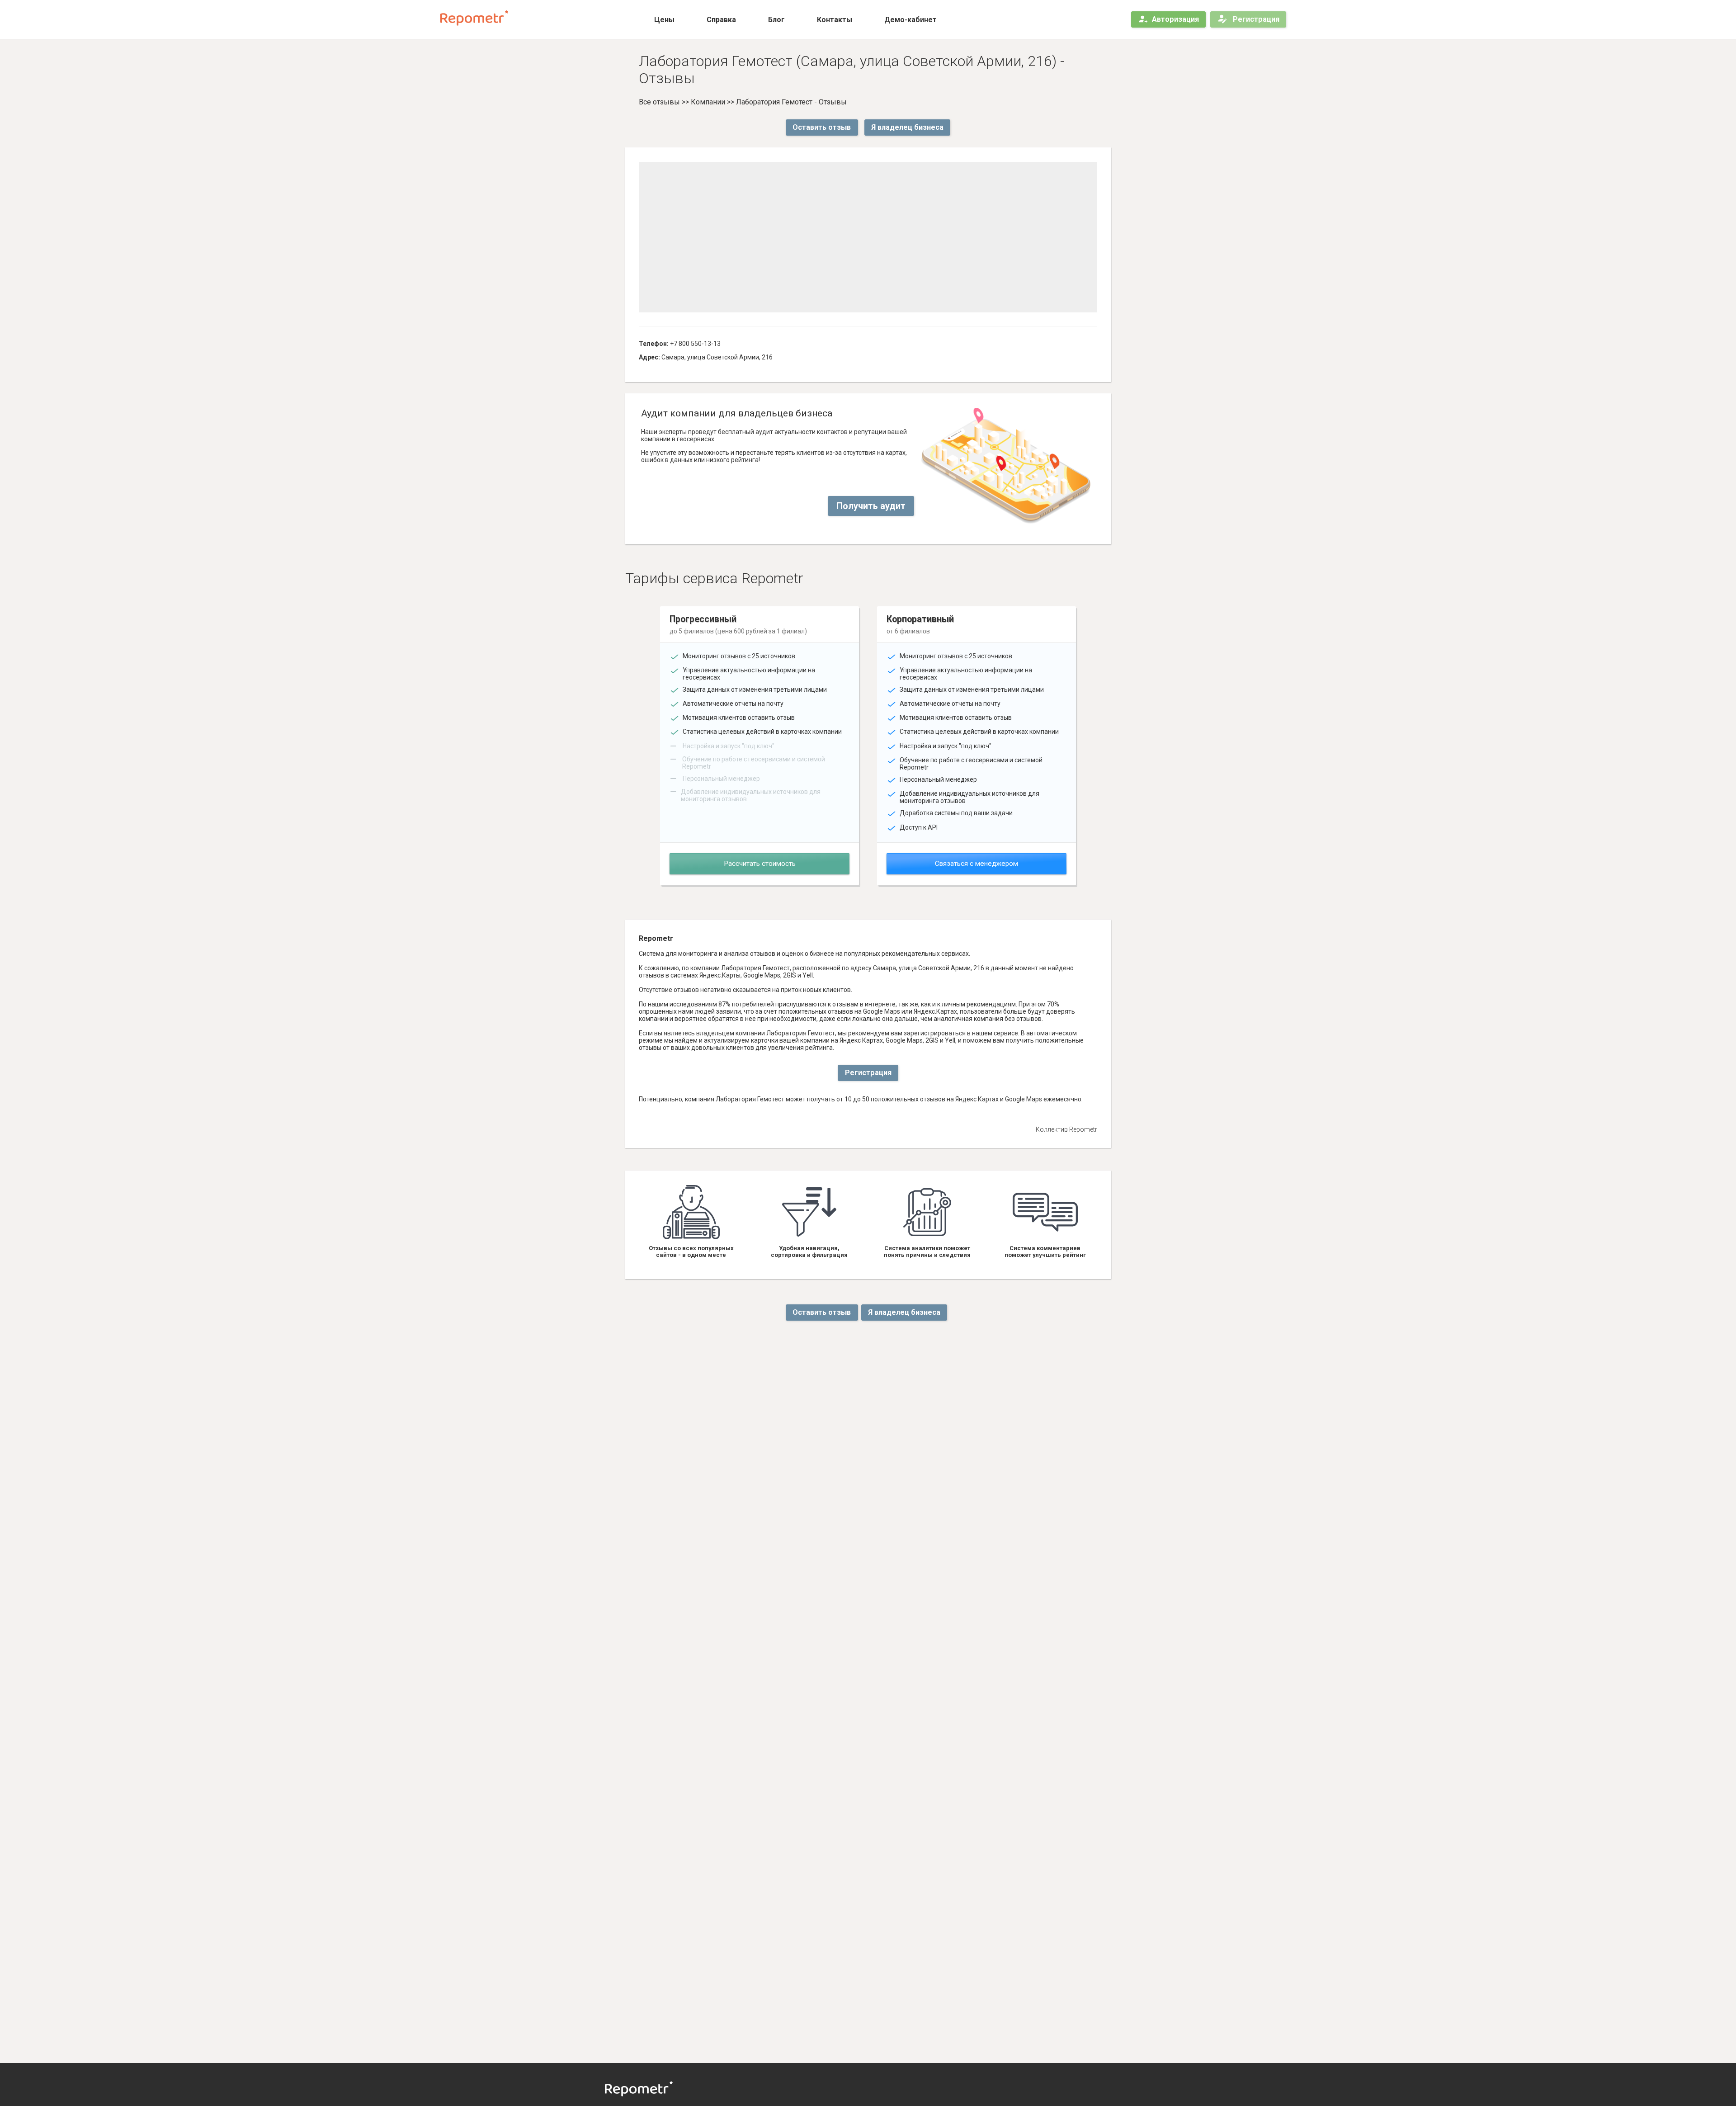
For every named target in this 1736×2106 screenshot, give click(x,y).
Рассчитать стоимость (760, 864)
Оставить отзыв (822, 127)
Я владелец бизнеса (907, 127)
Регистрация (1255, 19)
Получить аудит (871, 506)
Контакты (835, 20)
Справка (721, 20)
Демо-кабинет (910, 20)
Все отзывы (659, 102)
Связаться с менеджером (976, 864)
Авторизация (1175, 19)
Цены (664, 20)
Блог (776, 20)
